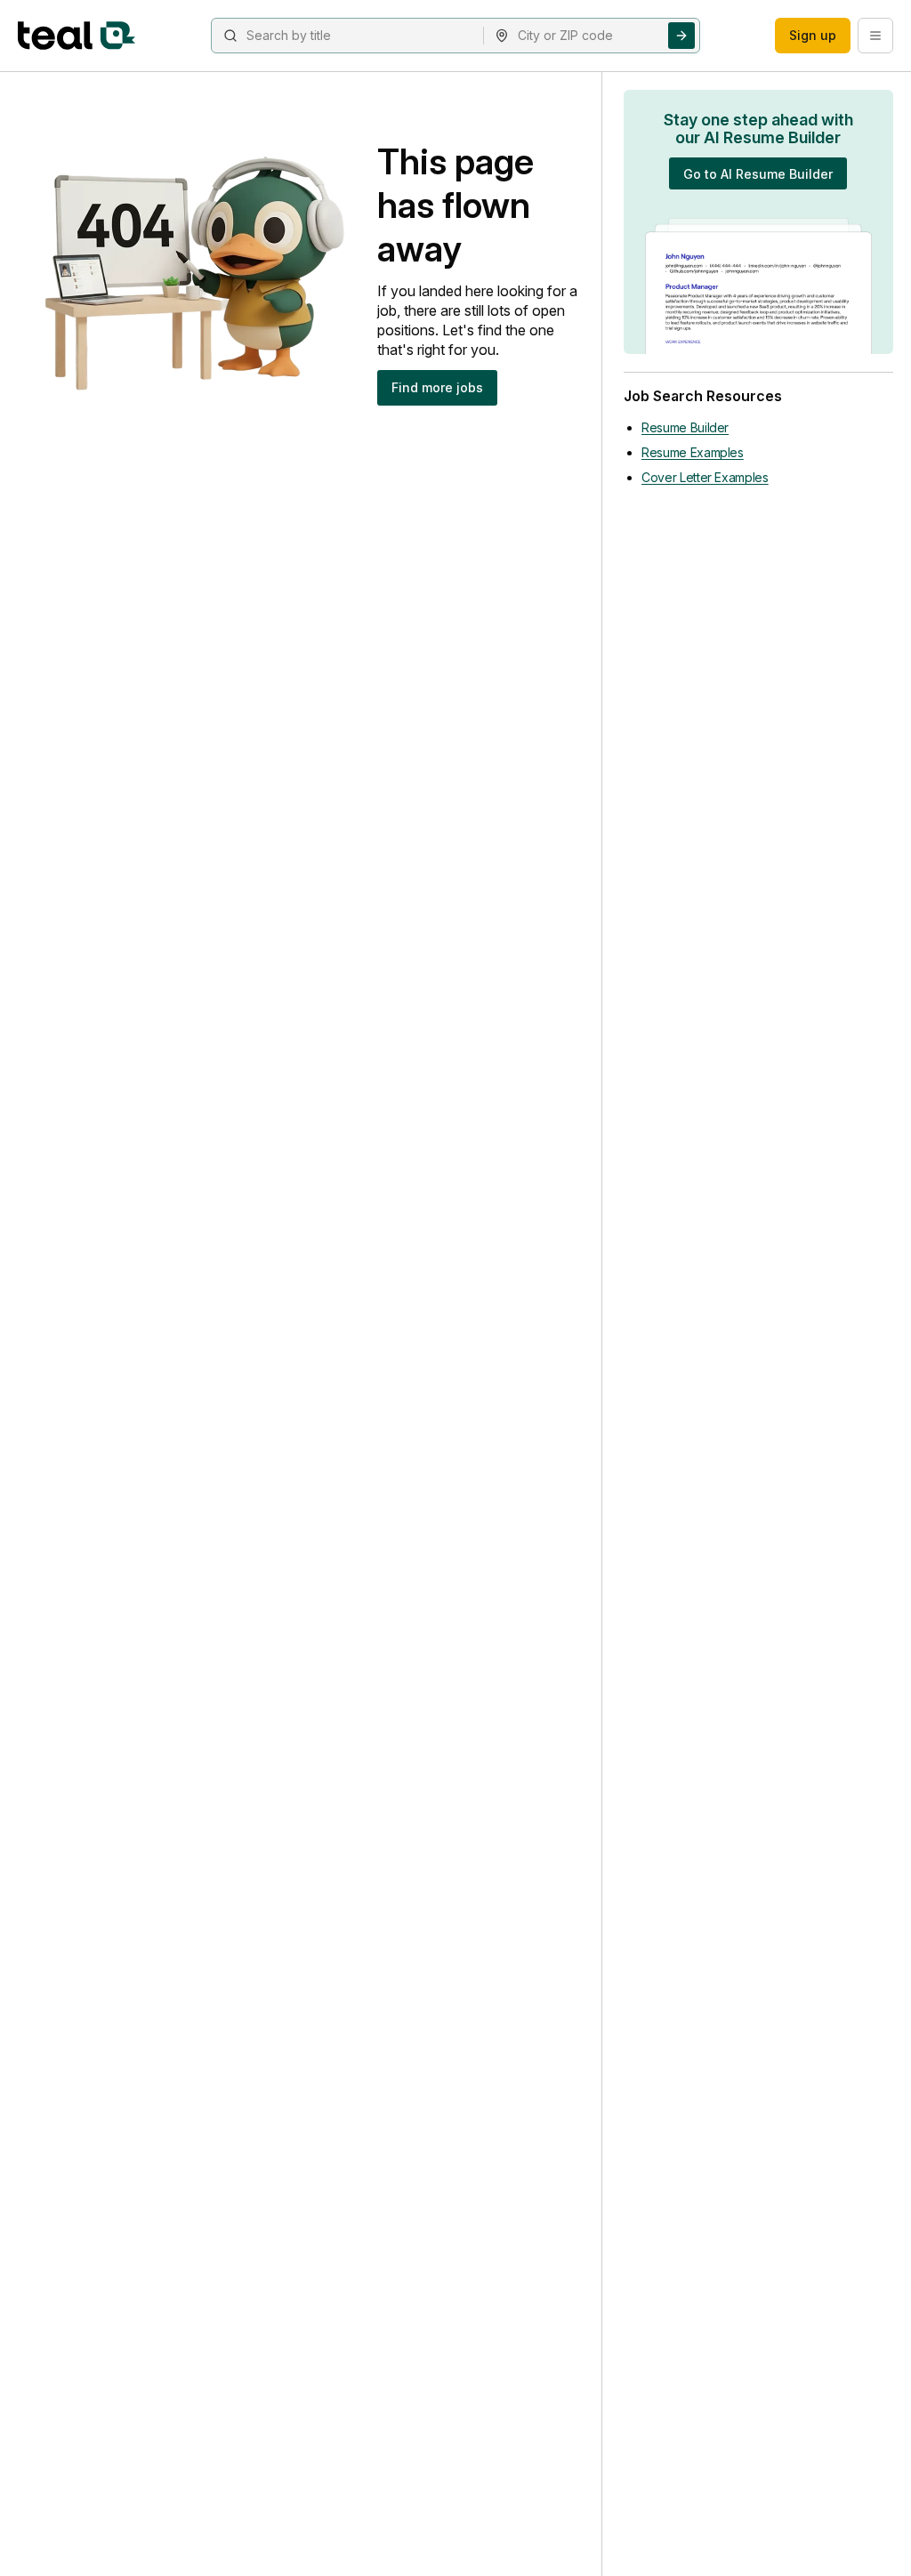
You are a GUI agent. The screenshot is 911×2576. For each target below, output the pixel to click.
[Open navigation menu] (875, 36)
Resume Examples (693, 452)
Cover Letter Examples (705, 477)
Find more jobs (437, 387)
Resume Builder (685, 427)
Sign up (813, 35)
